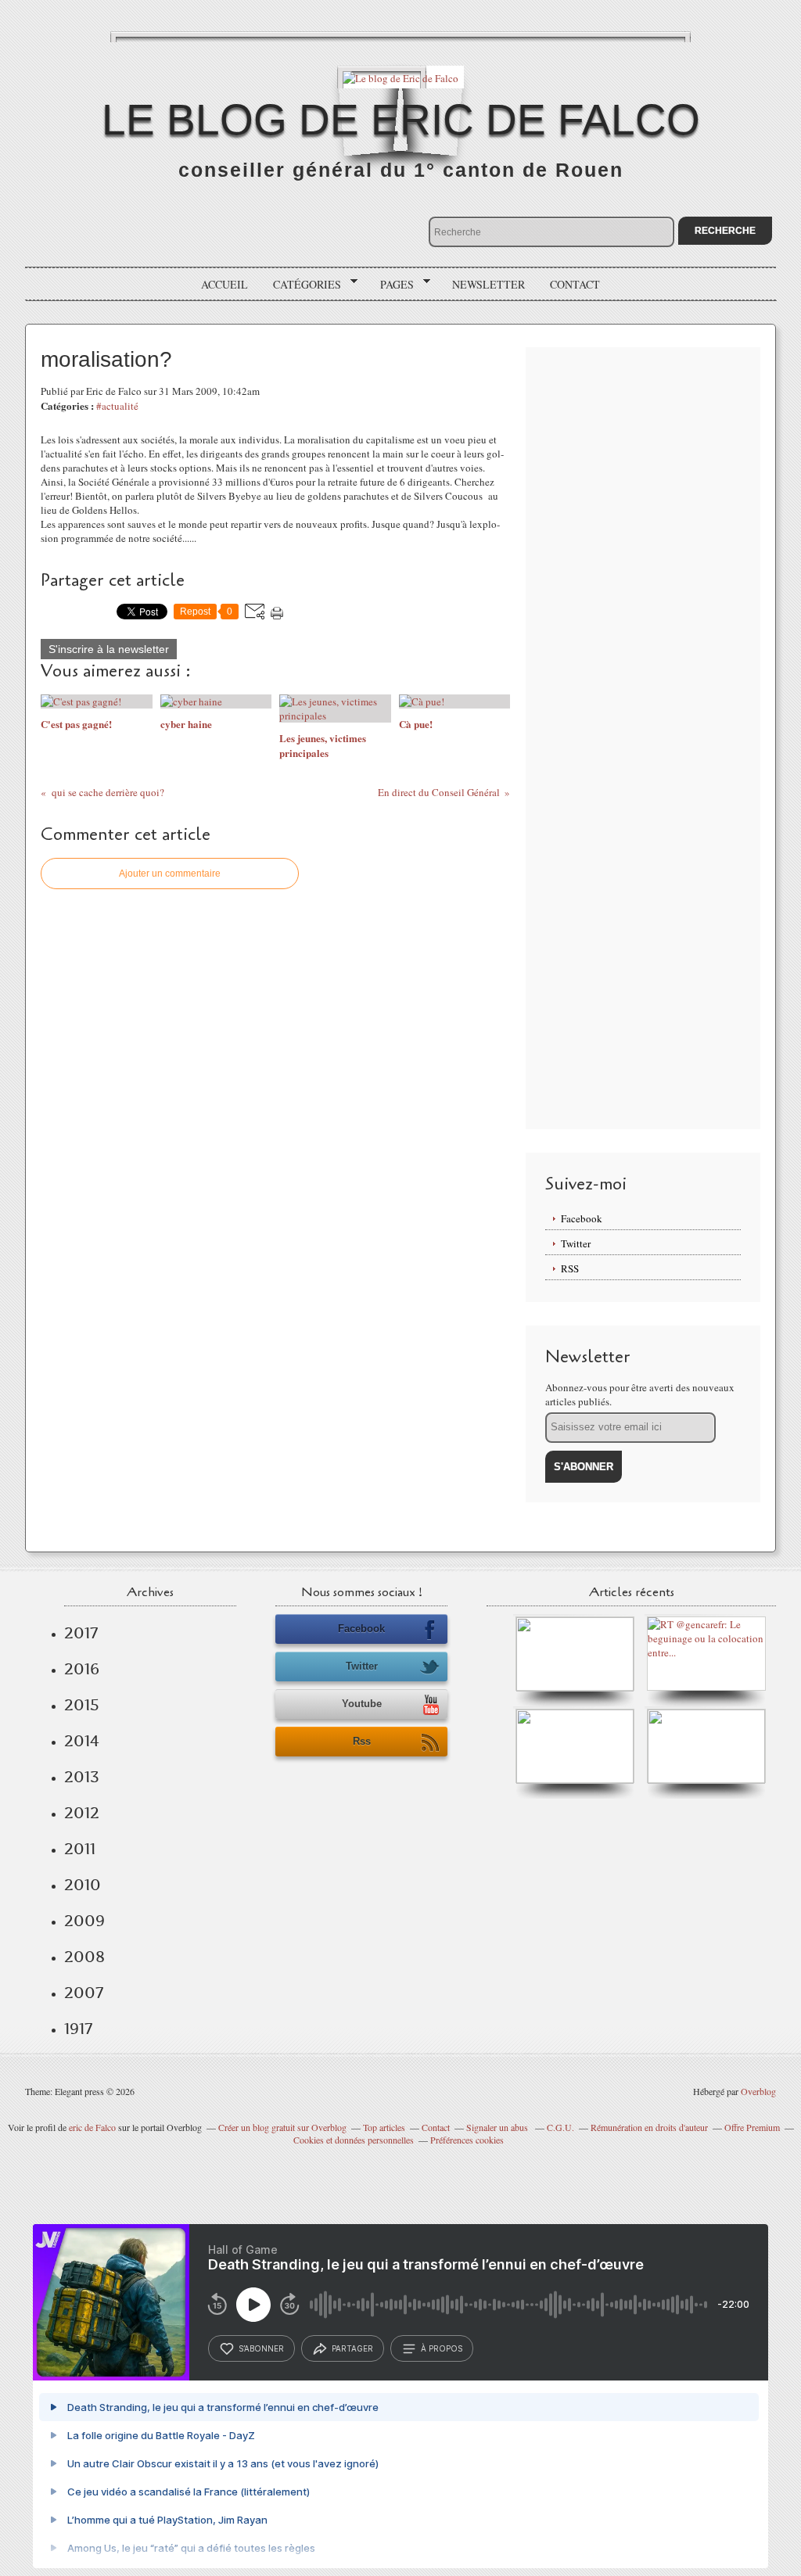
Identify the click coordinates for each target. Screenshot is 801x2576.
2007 (84, 1993)
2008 (84, 1957)
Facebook (582, 1218)
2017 (81, 1633)
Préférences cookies (467, 2140)
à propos (442, 2348)
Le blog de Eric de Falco (401, 120)
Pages (392, 285)
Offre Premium (752, 2127)
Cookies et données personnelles (354, 2140)
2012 (82, 1813)
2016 (82, 1669)
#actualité (117, 406)
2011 (80, 1849)
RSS (570, 1268)
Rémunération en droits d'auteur (649, 2127)
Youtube (362, 1704)
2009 (84, 1921)
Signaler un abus (498, 2127)
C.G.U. (560, 2127)
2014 (82, 1741)
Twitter (576, 1243)
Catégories (302, 285)
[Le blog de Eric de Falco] (400, 77)
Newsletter (489, 284)
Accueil (224, 284)
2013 (82, 1777)
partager (352, 2348)
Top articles (384, 2127)
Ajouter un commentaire (170, 874)
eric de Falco (92, 2127)
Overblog (758, 2091)
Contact (575, 284)
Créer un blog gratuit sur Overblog (282, 2127)
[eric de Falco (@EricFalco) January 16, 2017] (706, 1780)
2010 (83, 1885)
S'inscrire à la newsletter (109, 649)
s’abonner (261, 2348)
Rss (362, 1741)
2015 (82, 1705)
